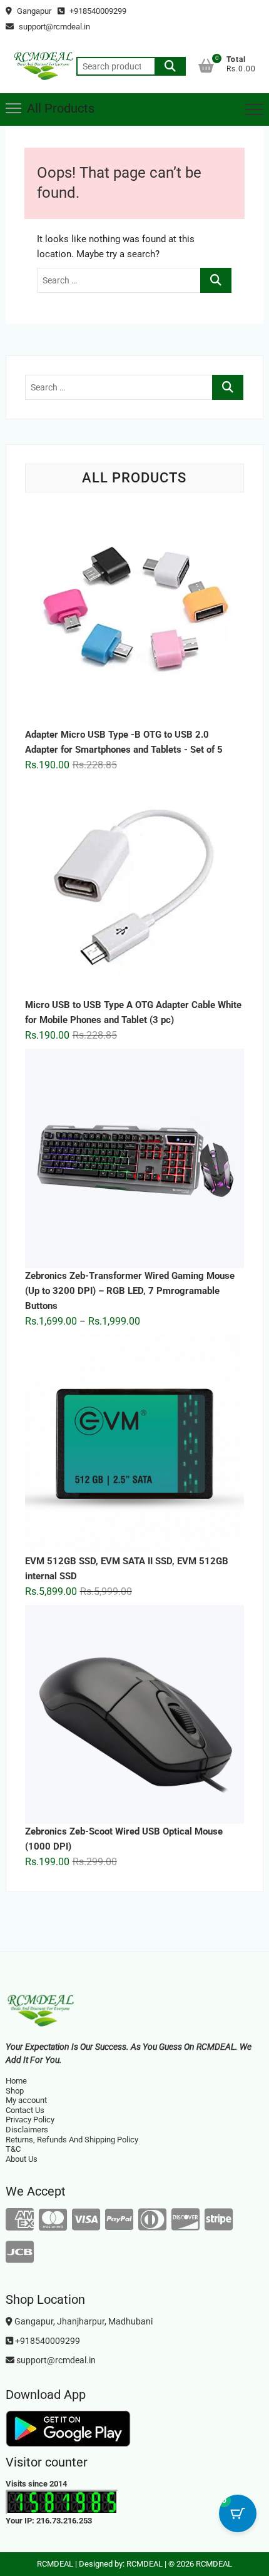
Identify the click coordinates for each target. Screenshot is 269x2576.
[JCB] (20, 2253)
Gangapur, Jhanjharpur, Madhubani (83, 2321)
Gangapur (33, 11)
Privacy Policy (30, 2120)
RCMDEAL (55, 2564)
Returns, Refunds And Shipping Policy (72, 2140)
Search (170, 66)
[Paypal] (119, 2220)
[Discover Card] (185, 2220)
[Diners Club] (152, 2220)
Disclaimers (27, 2130)
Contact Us (25, 2110)
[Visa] (86, 2220)
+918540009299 (97, 11)
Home (16, 2081)
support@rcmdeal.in (53, 27)
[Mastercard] (53, 2220)
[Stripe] (219, 2220)
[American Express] (20, 2220)
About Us (22, 2159)
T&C (13, 2149)
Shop (15, 2091)
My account (26, 2100)
